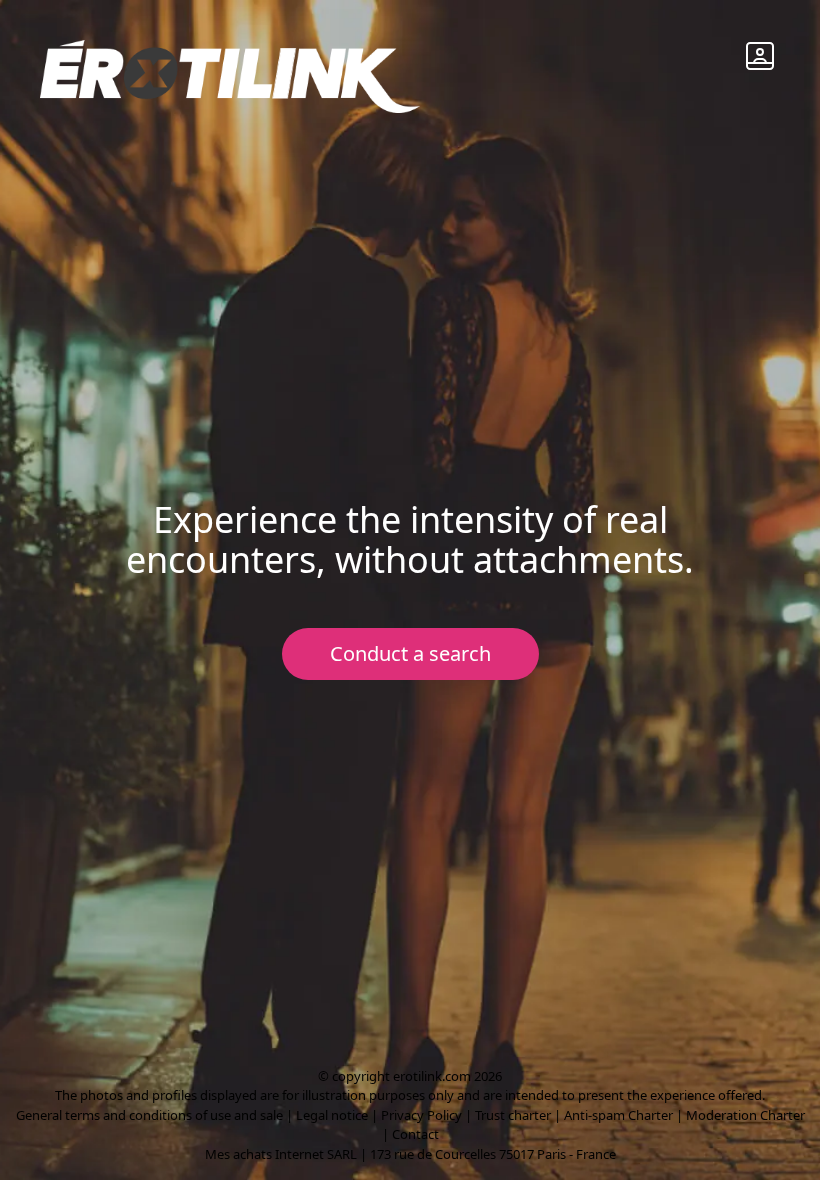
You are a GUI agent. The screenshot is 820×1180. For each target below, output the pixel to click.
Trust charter (513, 1115)
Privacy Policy (421, 1115)
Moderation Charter (745, 1115)
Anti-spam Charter (618, 1115)
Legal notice (332, 1115)
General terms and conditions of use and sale (149, 1115)
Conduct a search (410, 653)
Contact (415, 1134)
